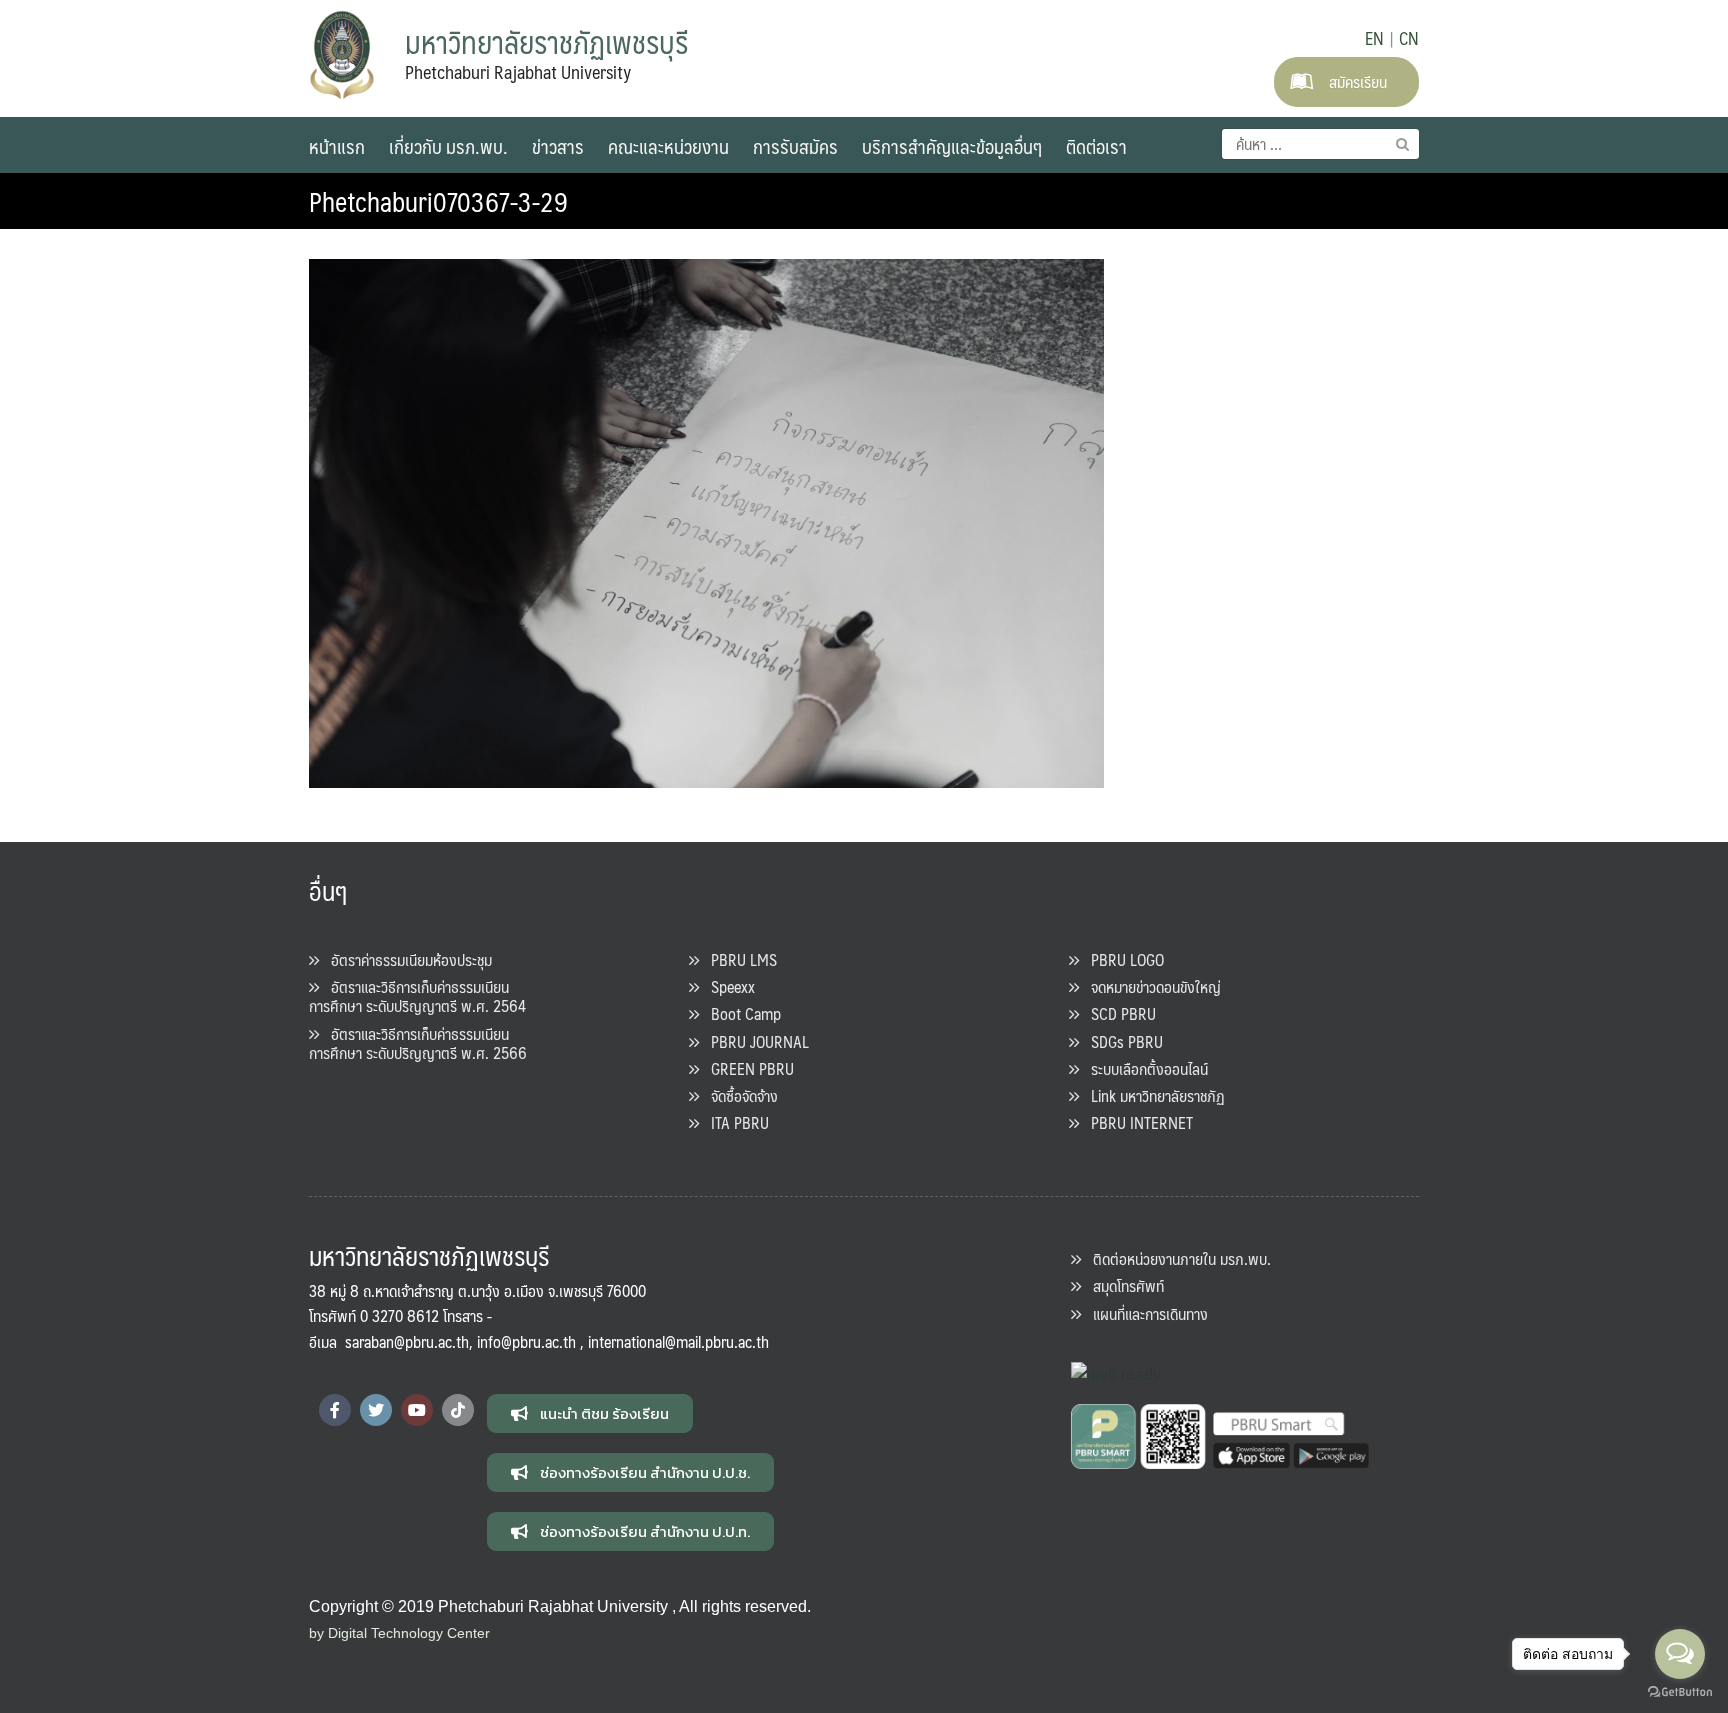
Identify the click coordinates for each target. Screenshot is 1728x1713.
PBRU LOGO (1121, 959)
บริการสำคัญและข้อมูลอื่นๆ (952, 146)
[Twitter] (376, 1410)
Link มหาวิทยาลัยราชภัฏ (1152, 1095)
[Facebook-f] (335, 1410)
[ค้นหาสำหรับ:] (1320, 144)
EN (1374, 38)
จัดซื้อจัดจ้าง (738, 1095)
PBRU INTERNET (1136, 1122)
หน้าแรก (337, 146)
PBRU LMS (738, 959)
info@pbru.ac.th (526, 1341)
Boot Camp (740, 1013)
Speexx (727, 986)
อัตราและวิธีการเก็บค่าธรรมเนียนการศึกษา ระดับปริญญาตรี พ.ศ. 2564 (417, 996)
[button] (590, 1413)
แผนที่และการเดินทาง (1144, 1313)
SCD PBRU (1117, 1013)
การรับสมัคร (795, 146)
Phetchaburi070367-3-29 (438, 201)
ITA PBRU (734, 1122)
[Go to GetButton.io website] (1680, 1692)
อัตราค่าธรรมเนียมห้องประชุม (405, 959)
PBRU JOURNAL (754, 1041)
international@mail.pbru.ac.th (678, 1341)
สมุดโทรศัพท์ (1122, 1285)
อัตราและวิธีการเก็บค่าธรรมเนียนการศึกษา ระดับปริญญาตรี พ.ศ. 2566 (418, 1043)
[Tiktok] (458, 1410)
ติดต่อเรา (1096, 146)
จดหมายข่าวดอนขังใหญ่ (1150, 986)
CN (1409, 38)
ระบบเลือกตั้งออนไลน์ (1143, 1068)
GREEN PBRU (746, 1068)
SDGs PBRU (1121, 1041)
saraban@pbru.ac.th (407, 1341)
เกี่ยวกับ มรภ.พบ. (448, 146)
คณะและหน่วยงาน (668, 146)
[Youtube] (417, 1410)
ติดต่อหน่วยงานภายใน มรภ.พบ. (1176, 1258)
